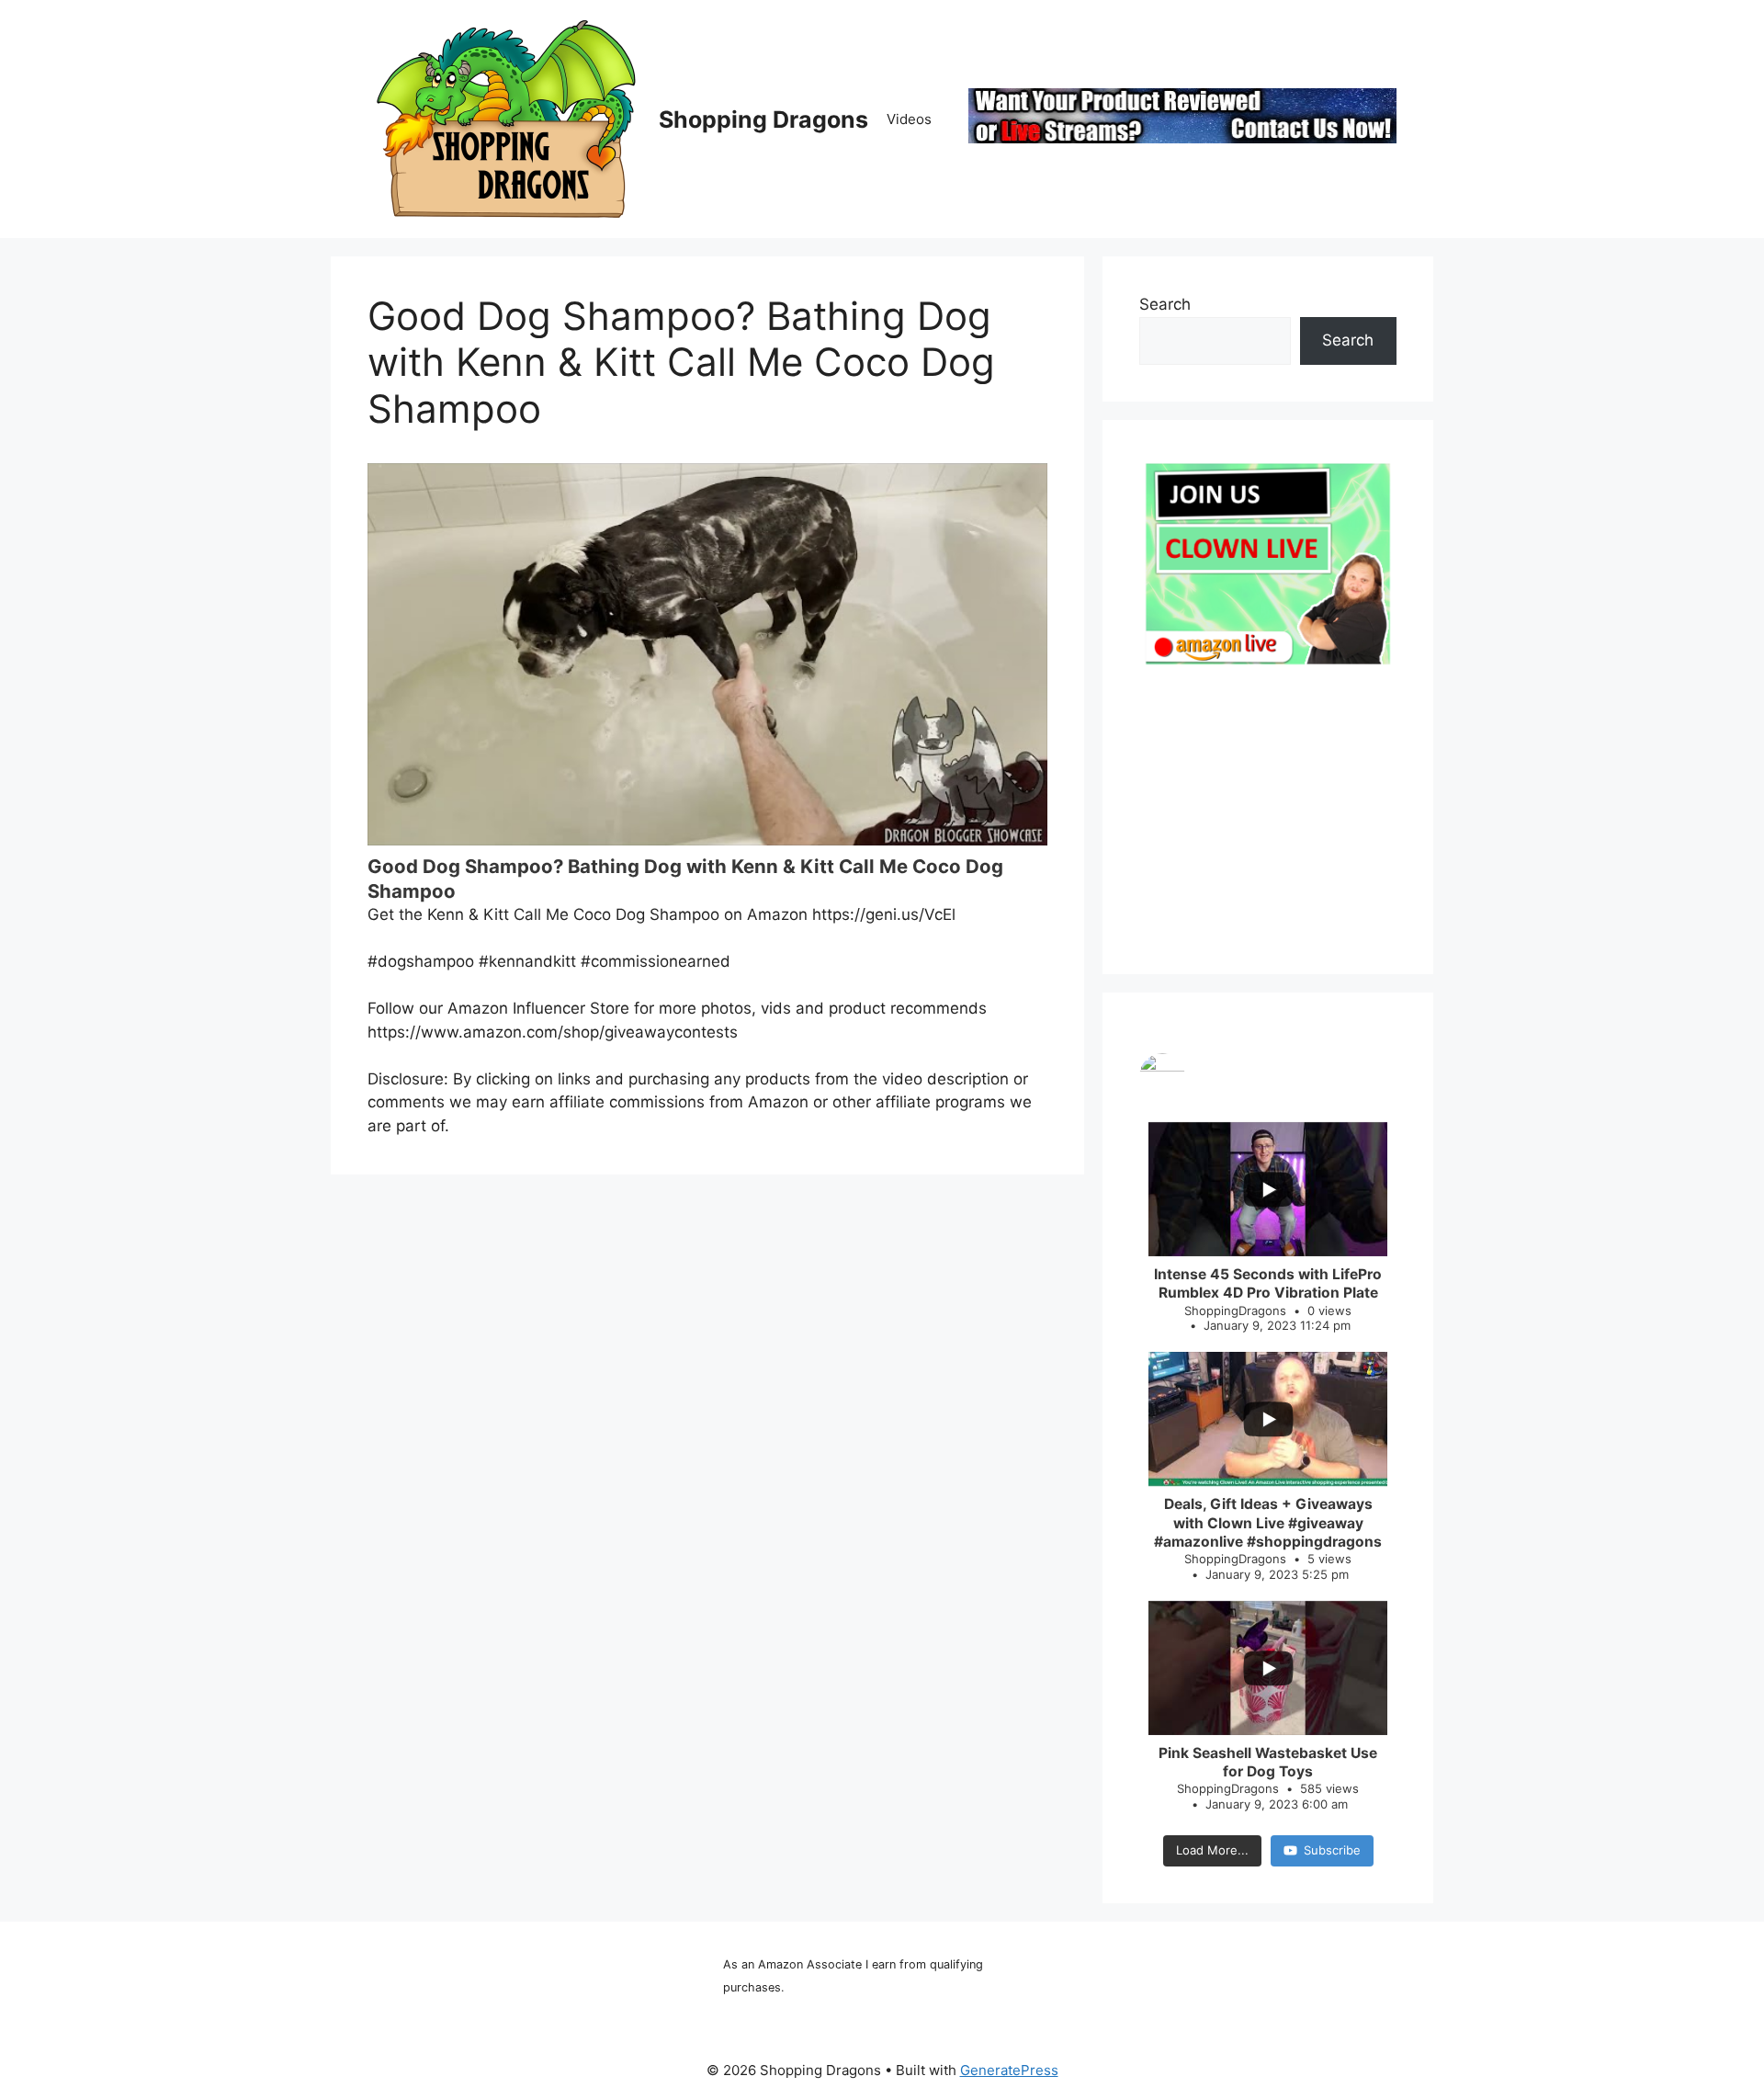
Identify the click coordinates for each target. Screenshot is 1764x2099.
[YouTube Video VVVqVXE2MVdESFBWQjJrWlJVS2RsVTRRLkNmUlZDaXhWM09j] (707, 654)
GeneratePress (1009, 2070)
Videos (909, 119)
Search (1165, 304)
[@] (1268, 1076)
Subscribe (1332, 1850)
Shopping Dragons (763, 119)
